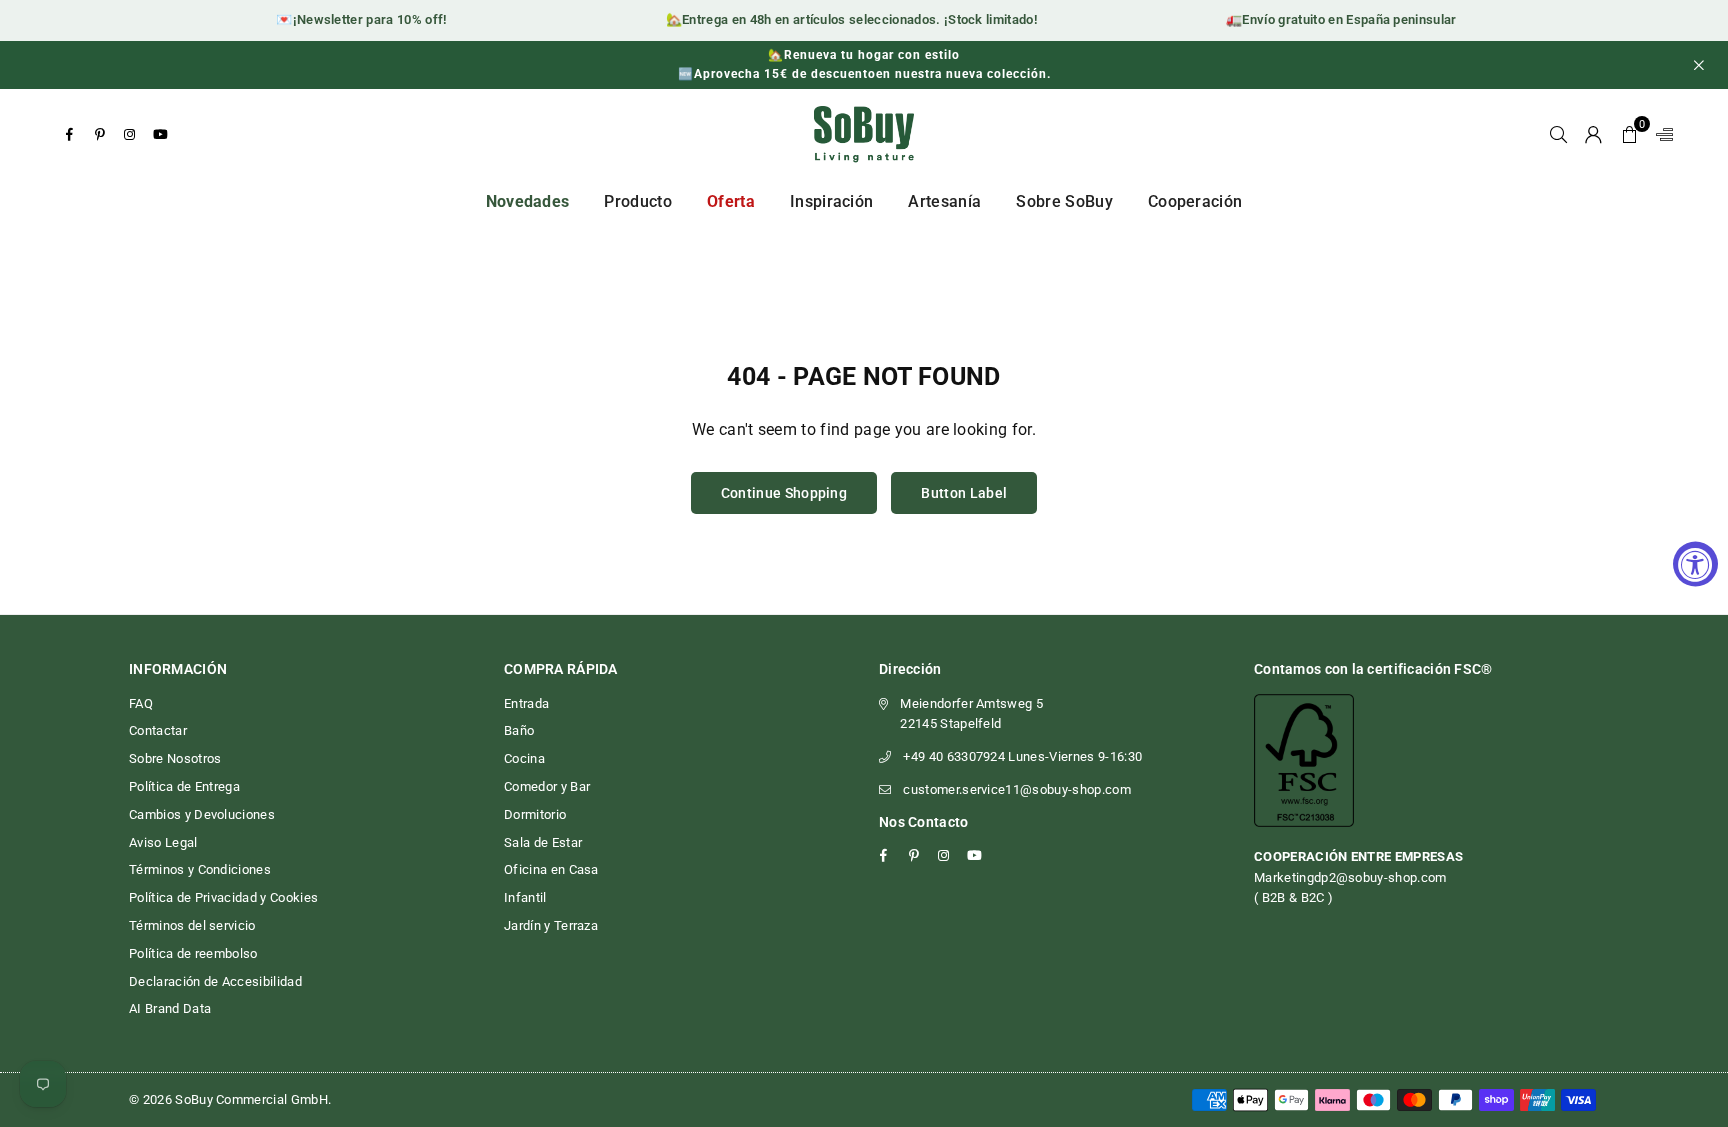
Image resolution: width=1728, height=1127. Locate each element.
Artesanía (944, 201)
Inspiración (832, 201)
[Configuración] (1660, 134)
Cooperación (1195, 201)
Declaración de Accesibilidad (215, 981)
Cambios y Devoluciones (202, 814)
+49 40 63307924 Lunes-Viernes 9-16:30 (1022, 756)
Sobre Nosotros (175, 758)
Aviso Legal (163, 842)
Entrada (526, 703)
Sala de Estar (543, 842)
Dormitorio (535, 814)
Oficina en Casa (551, 869)
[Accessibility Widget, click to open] (1695, 563)
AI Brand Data (170, 1008)
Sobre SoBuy (1064, 201)
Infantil (525, 897)
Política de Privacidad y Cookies (223, 897)
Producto (638, 201)
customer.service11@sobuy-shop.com (1017, 789)
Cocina (524, 758)
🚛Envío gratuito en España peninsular (1330, 19)
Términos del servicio (192, 925)
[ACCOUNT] (1593, 134)
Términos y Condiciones (200, 869)
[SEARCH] (1558, 134)
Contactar (158, 730)
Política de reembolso (193, 953)
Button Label (964, 493)
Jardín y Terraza (551, 925)
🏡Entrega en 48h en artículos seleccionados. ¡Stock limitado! (840, 19)
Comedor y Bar (547, 786)
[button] (1629, 134)
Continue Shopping (784, 493)
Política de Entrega (184, 786)
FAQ (141, 703)
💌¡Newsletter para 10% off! (350, 19)
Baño (519, 730)
